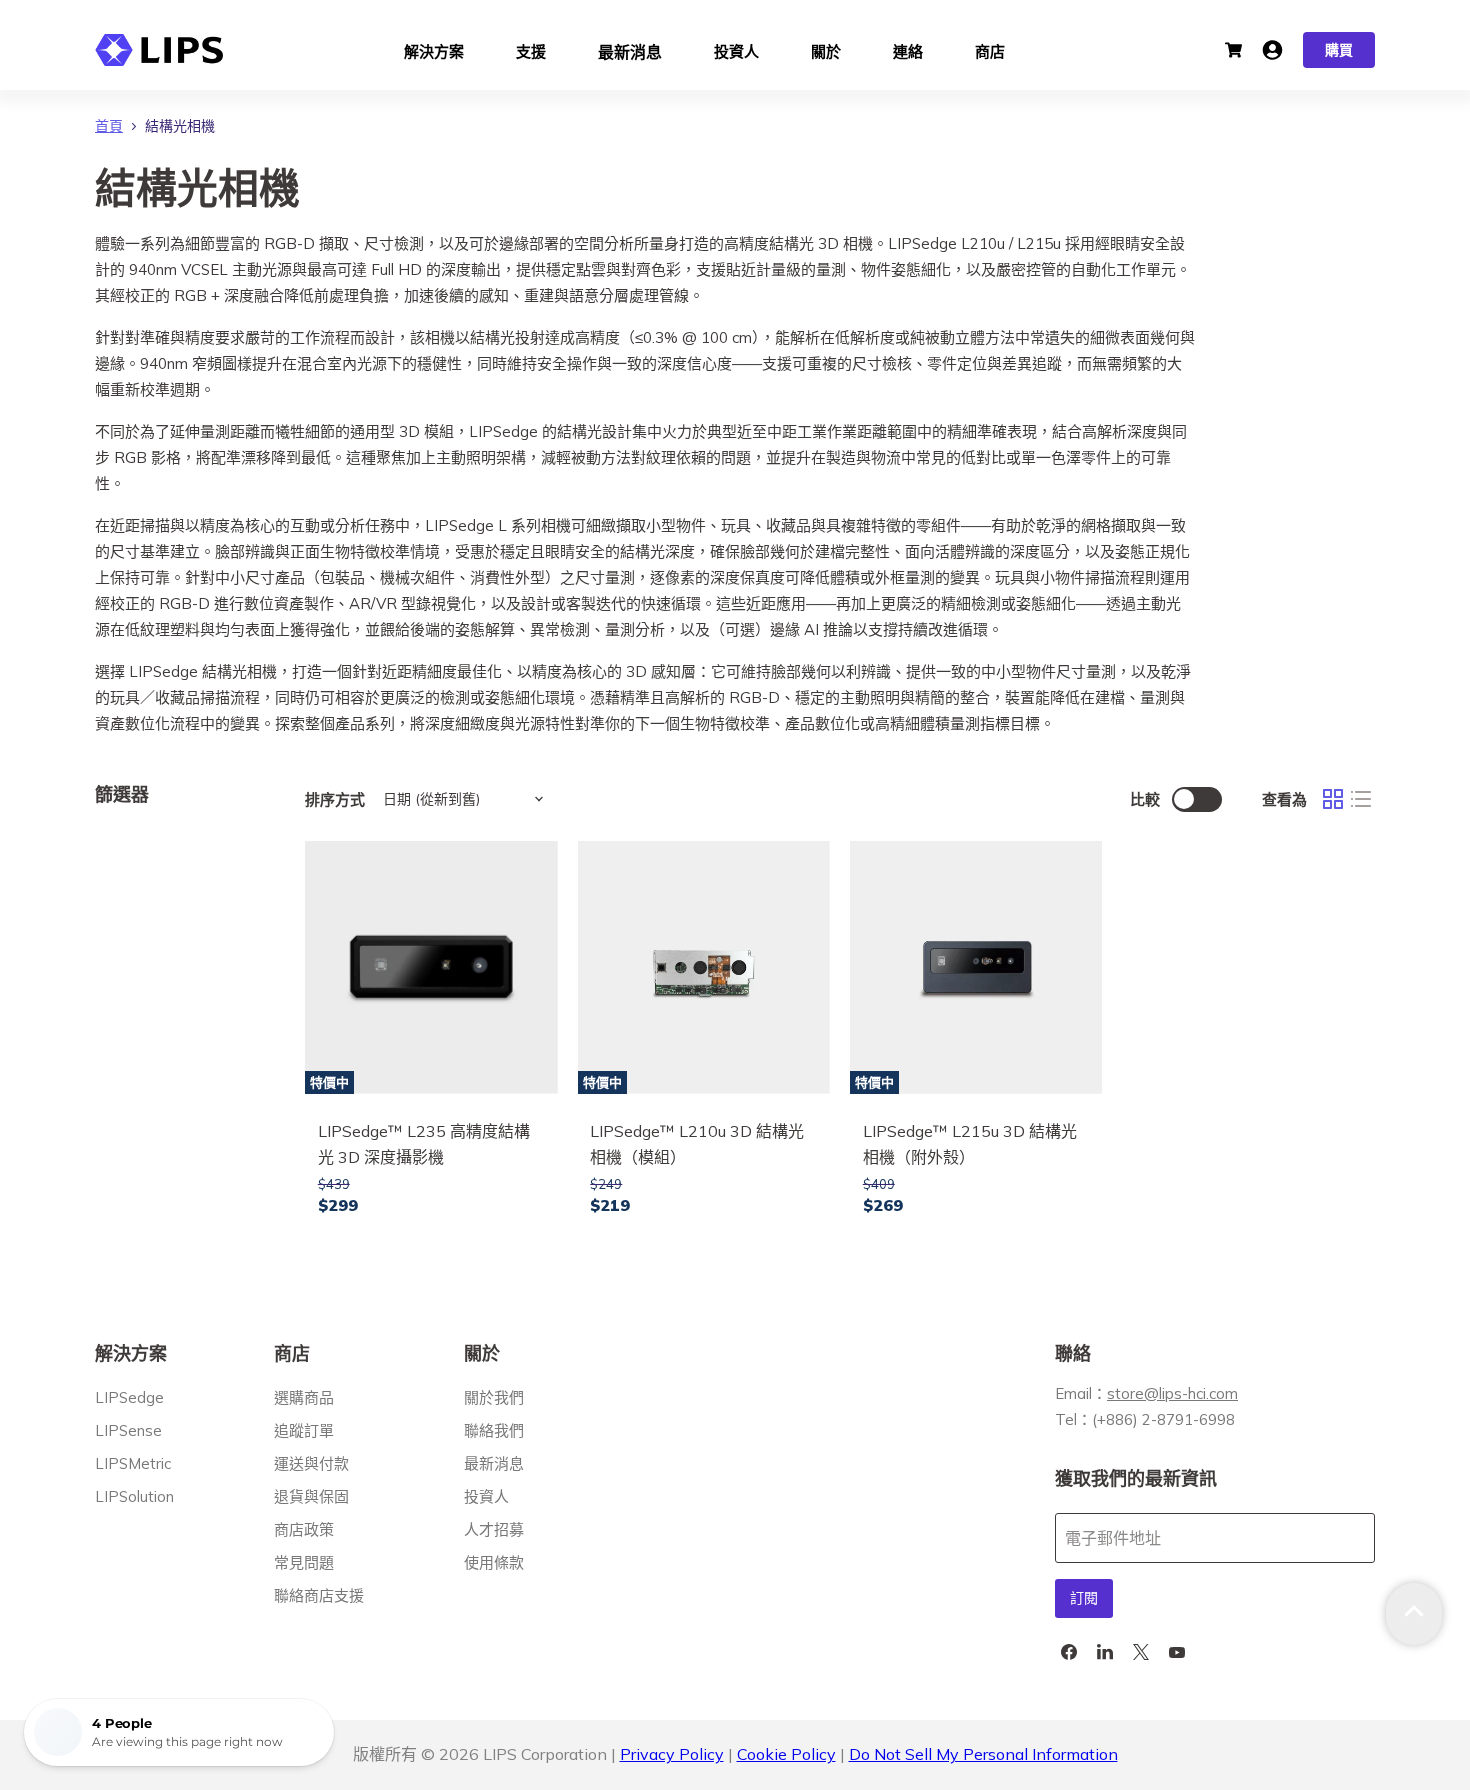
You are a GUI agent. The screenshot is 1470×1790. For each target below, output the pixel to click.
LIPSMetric (133, 1463)
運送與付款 (311, 1463)
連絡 (908, 49)
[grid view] (1333, 799)
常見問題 (304, 1562)
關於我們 (494, 1397)
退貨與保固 (311, 1496)
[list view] (1361, 799)
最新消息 (630, 50)
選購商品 (304, 1397)
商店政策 (304, 1529)
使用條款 (494, 1562)
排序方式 (335, 799)
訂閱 (1084, 1598)
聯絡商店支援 (319, 1595)
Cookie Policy (786, 1754)
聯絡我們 (494, 1430)
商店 (990, 49)
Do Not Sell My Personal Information (983, 1754)
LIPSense (128, 1430)
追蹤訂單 (304, 1430)
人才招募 (494, 1529)
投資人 (736, 49)
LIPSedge (129, 1397)
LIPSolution (134, 1496)
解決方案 (434, 49)
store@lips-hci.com (1172, 1393)
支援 (531, 49)
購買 (1339, 50)
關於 (826, 49)
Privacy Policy (672, 1754)
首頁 (109, 126)
